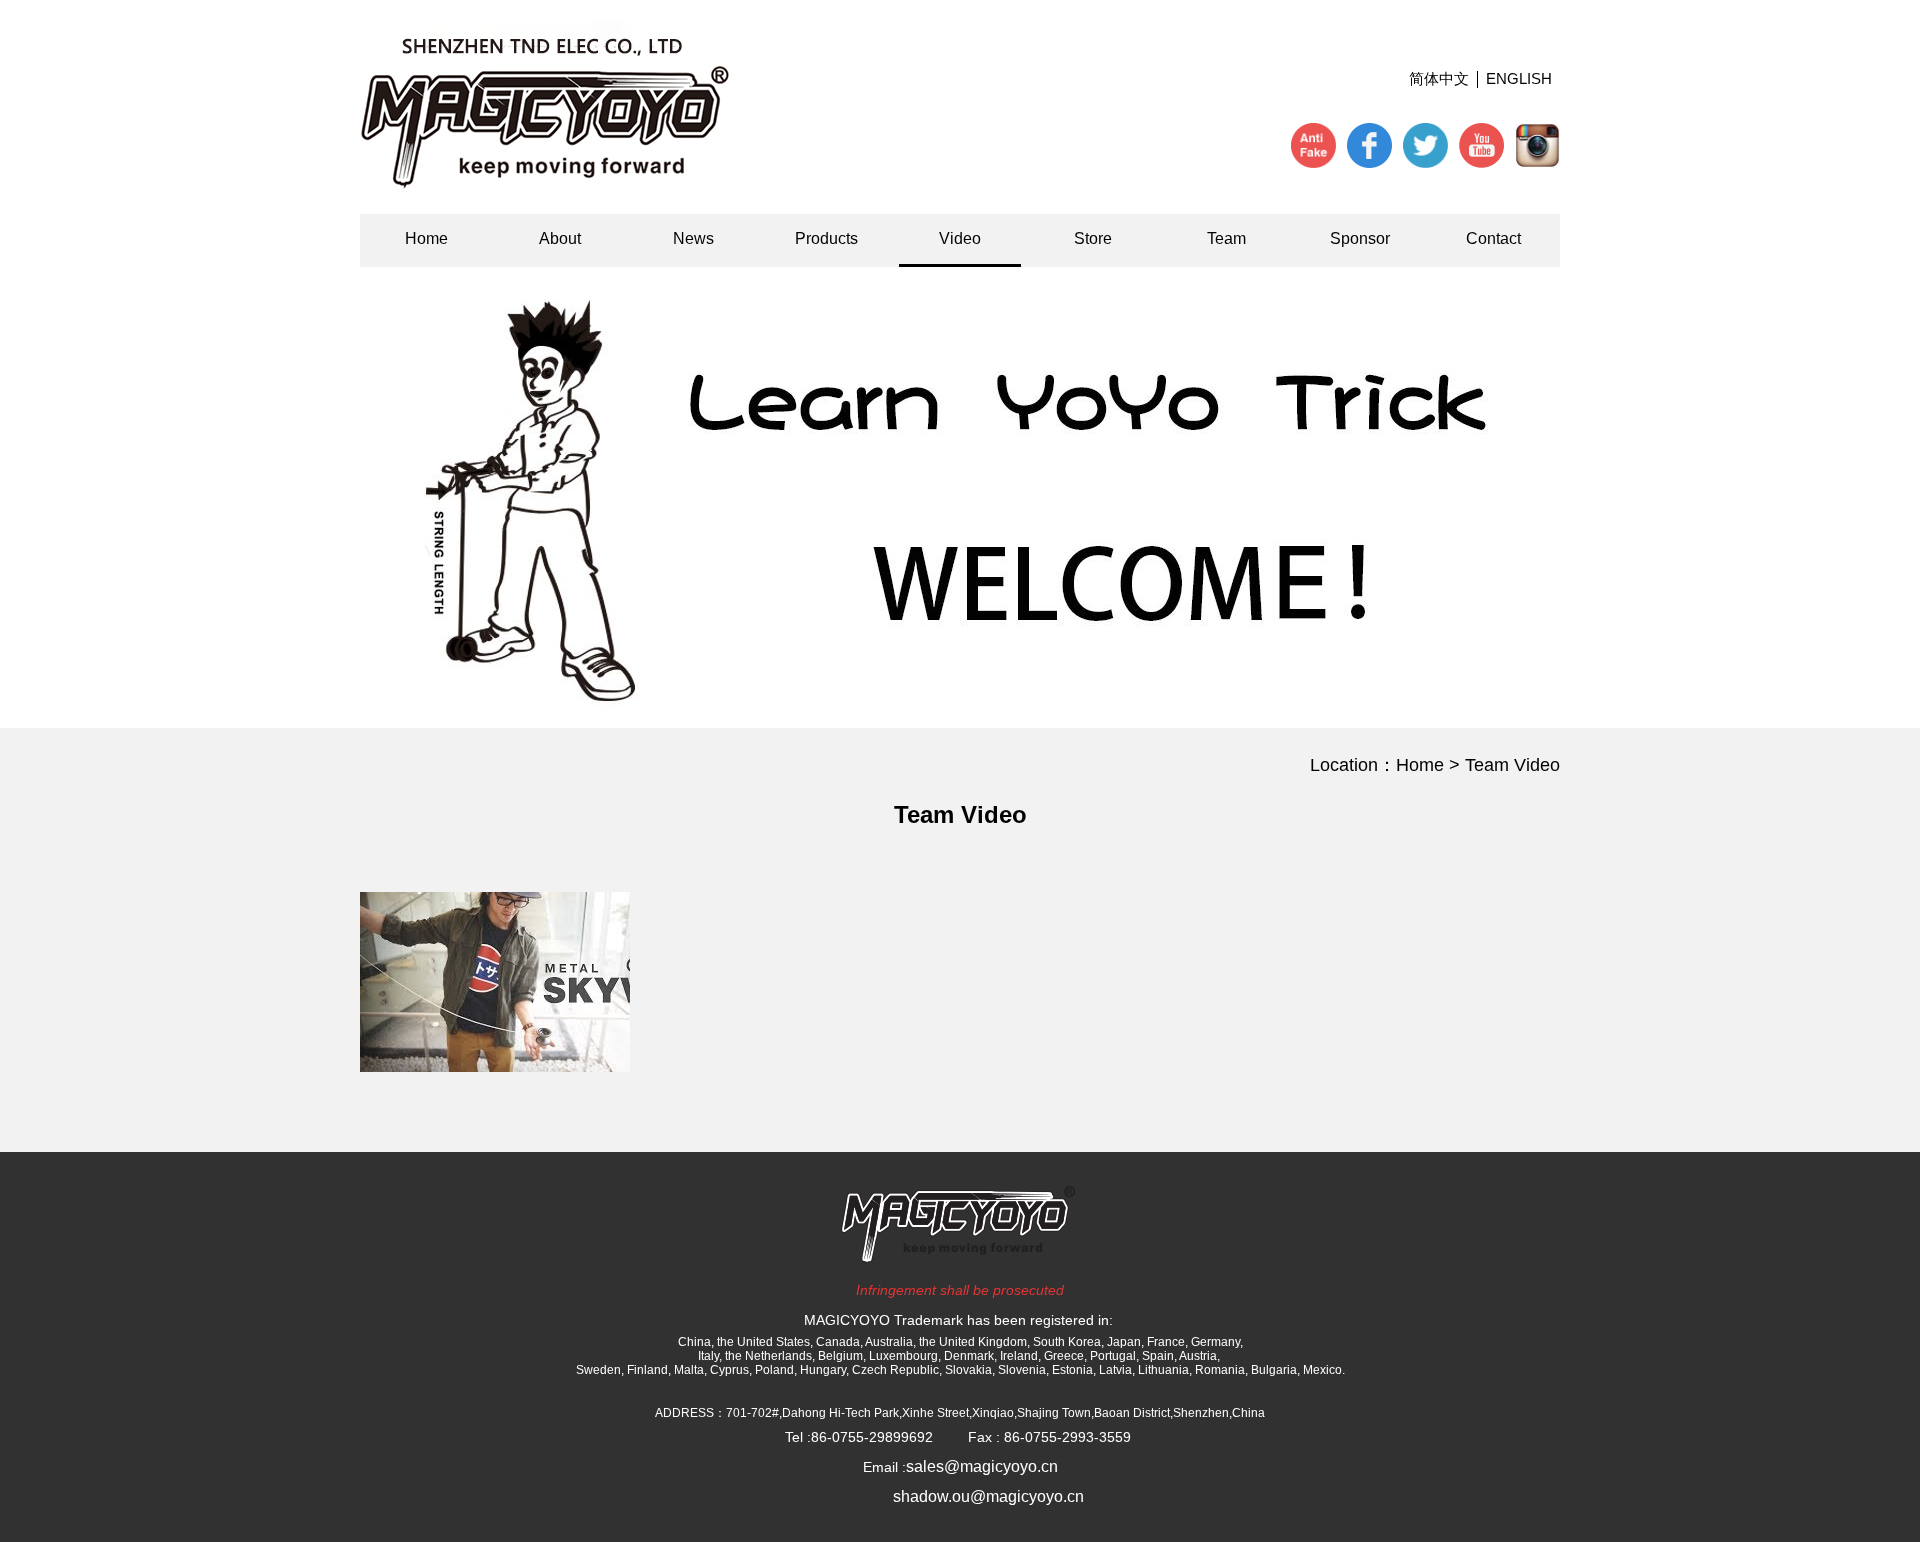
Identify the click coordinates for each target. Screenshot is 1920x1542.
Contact (1493, 238)
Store (1093, 238)
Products (826, 238)
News (693, 238)
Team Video (1512, 765)
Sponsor (1360, 238)
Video (960, 238)
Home (426, 238)
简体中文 (1439, 78)
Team (1226, 238)
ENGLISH (1519, 78)
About (560, 238)
